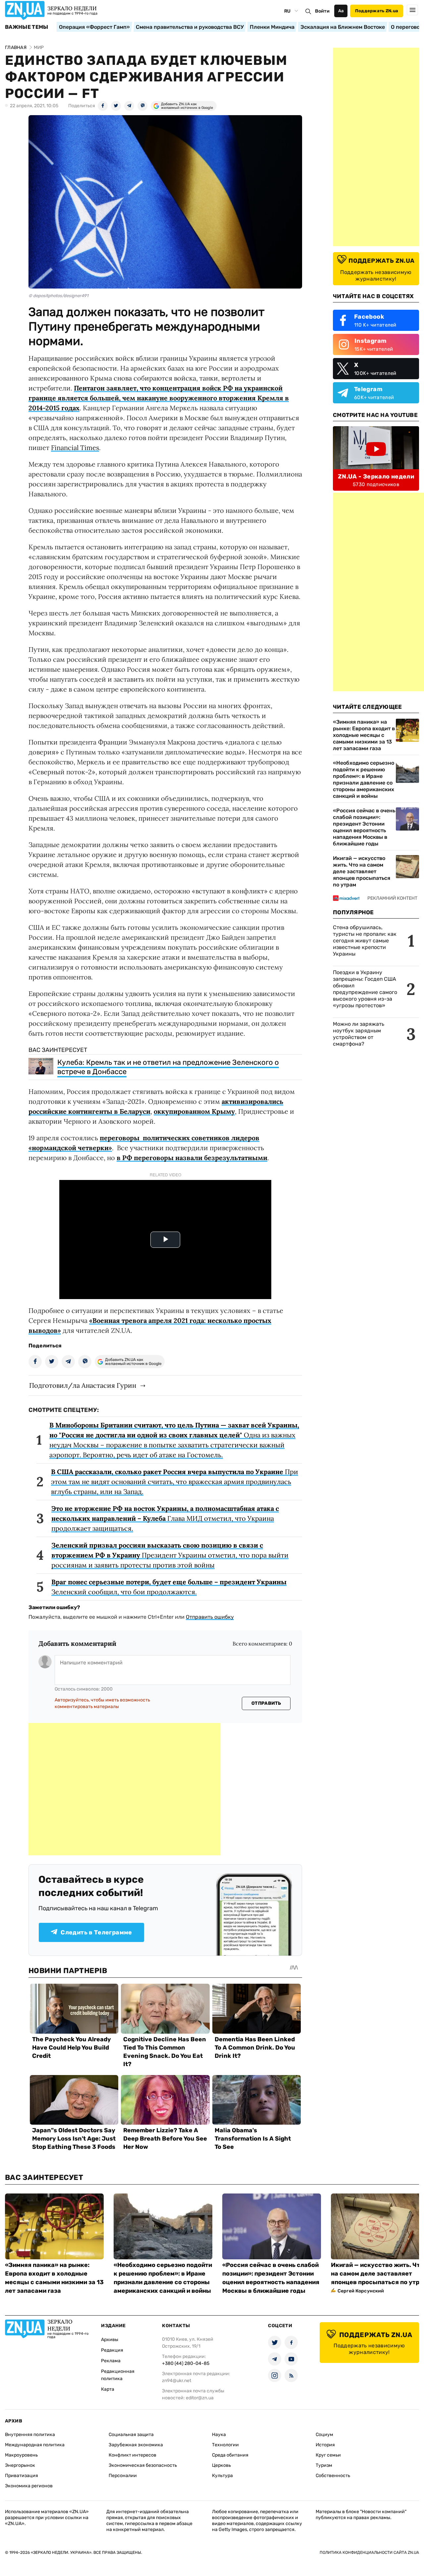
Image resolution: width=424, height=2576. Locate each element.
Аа (341, 11)
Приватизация (22, 2476)
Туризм (324, 2465)
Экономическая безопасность (143, 2465)
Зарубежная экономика (136, 2445)
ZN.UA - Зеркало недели (376, 476)
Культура (222, 2476)
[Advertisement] (125, 1789)
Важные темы (27, 27)
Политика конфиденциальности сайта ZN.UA (369, 2553)
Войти (322, 11)
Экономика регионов (29, 2486)
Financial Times (75, 448)
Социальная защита (131, 2435)
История (325, 2445)
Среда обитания (230, 2455)
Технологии (225, 2445)
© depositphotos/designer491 (58, 296)
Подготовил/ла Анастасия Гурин (83, 1385)
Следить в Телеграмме (96, 1932)
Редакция (112, 2350)
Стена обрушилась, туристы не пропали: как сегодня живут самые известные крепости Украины (365, 941)
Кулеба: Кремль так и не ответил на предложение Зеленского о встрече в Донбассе (168, 1067)
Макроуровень (21, 2455)
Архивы (110, 2340)
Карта (108, 2389)
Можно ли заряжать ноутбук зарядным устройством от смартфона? (359, 1034)
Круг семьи (328, 2455)
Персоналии (123, 2476)
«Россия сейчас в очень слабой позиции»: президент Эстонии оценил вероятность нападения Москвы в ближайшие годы (364, 827)
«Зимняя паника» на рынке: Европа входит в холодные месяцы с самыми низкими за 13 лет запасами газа (364, 735)
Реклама (111, 2361)
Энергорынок (20, 2465)
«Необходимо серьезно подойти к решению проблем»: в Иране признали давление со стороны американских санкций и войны (364, 779)
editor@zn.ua (200, 2398)
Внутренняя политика (30, 2435)
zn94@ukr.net (177, 2381)
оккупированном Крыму (194, 1111)
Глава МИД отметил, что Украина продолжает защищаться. (165, 1518)
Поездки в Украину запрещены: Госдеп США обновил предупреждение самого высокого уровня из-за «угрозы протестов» (365, 989)
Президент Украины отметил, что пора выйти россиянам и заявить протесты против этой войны (170, 1555)
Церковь (221, 2465)
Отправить (266, 1703)
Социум (324, 2435)
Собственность (333, 2476)
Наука (219, 2435)
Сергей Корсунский (361, 2291)
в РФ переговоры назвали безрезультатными (192, 1158)
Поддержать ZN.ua (377, 11)
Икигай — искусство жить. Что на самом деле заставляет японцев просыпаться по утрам (362, 871)
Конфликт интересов (132, 2455)
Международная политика (35, 2445)
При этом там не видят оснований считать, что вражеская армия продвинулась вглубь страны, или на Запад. (175, 1482)
